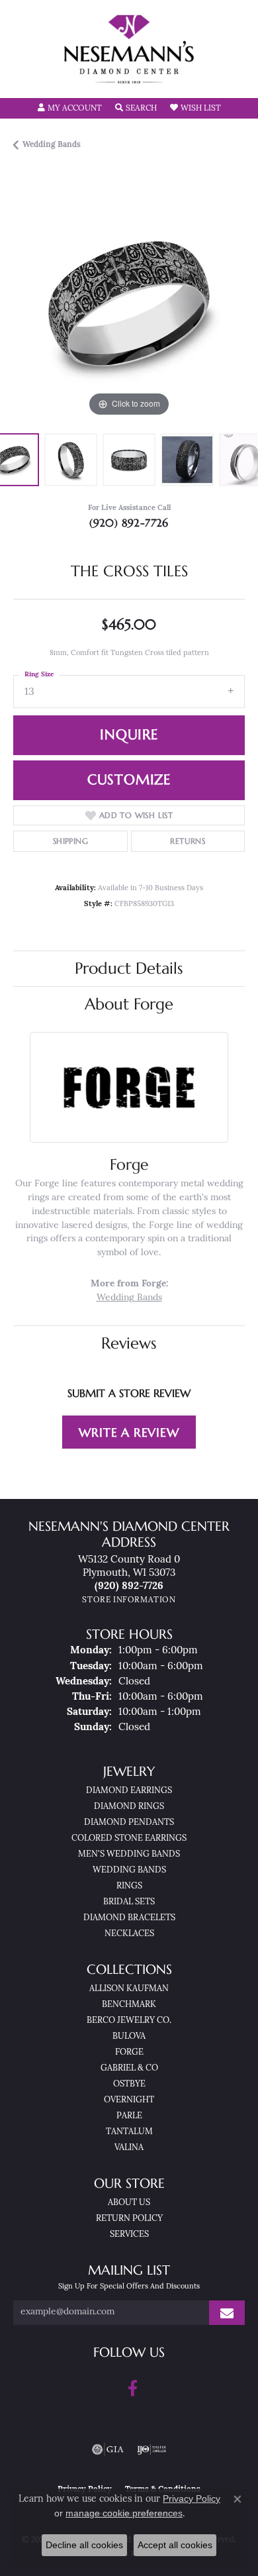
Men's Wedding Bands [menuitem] (129, 1854)
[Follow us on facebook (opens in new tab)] (133, 2389)
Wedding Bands (52, 145)
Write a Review (129, 1432)
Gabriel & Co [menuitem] (129, 2068)
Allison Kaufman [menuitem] (129, 1989)
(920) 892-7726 (129, 523)
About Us (129, 2203)
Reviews (129, 1343)
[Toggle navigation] (24, 79)
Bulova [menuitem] (129, 2036)
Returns (188, 841)
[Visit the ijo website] (152, 2449)
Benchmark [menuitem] (129, 2005)
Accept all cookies (175, 2545)
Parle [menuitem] (129, 2116)
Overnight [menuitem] (129, 2100)
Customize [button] (129, 780)
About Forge (129, 1004)
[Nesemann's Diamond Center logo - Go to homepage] (129, 49)
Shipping (70, 841)
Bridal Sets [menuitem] (129, 1902)
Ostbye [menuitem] (129, 2084)
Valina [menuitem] (129, 2148)
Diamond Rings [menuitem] (129, 1807)
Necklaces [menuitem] (129, 1934)
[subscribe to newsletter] (227, 2313)
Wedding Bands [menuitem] (129, 1870)
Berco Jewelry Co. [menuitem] (129, 2021)
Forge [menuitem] (129, 2052)
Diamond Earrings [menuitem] (129, 1791)
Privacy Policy (192, 2499)
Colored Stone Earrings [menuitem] (129, 1838)
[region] (129, 304)
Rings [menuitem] (129, 1886)
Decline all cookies (84, 2545)
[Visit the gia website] (108, 2449)
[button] (70, 109)
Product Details (129, 968)
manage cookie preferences (124, 2513)
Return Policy (129, 2219)
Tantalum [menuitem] (129, 2132)
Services (129, 2235)
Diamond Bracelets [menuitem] (129, 1918)
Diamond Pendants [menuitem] (129, 1823)
